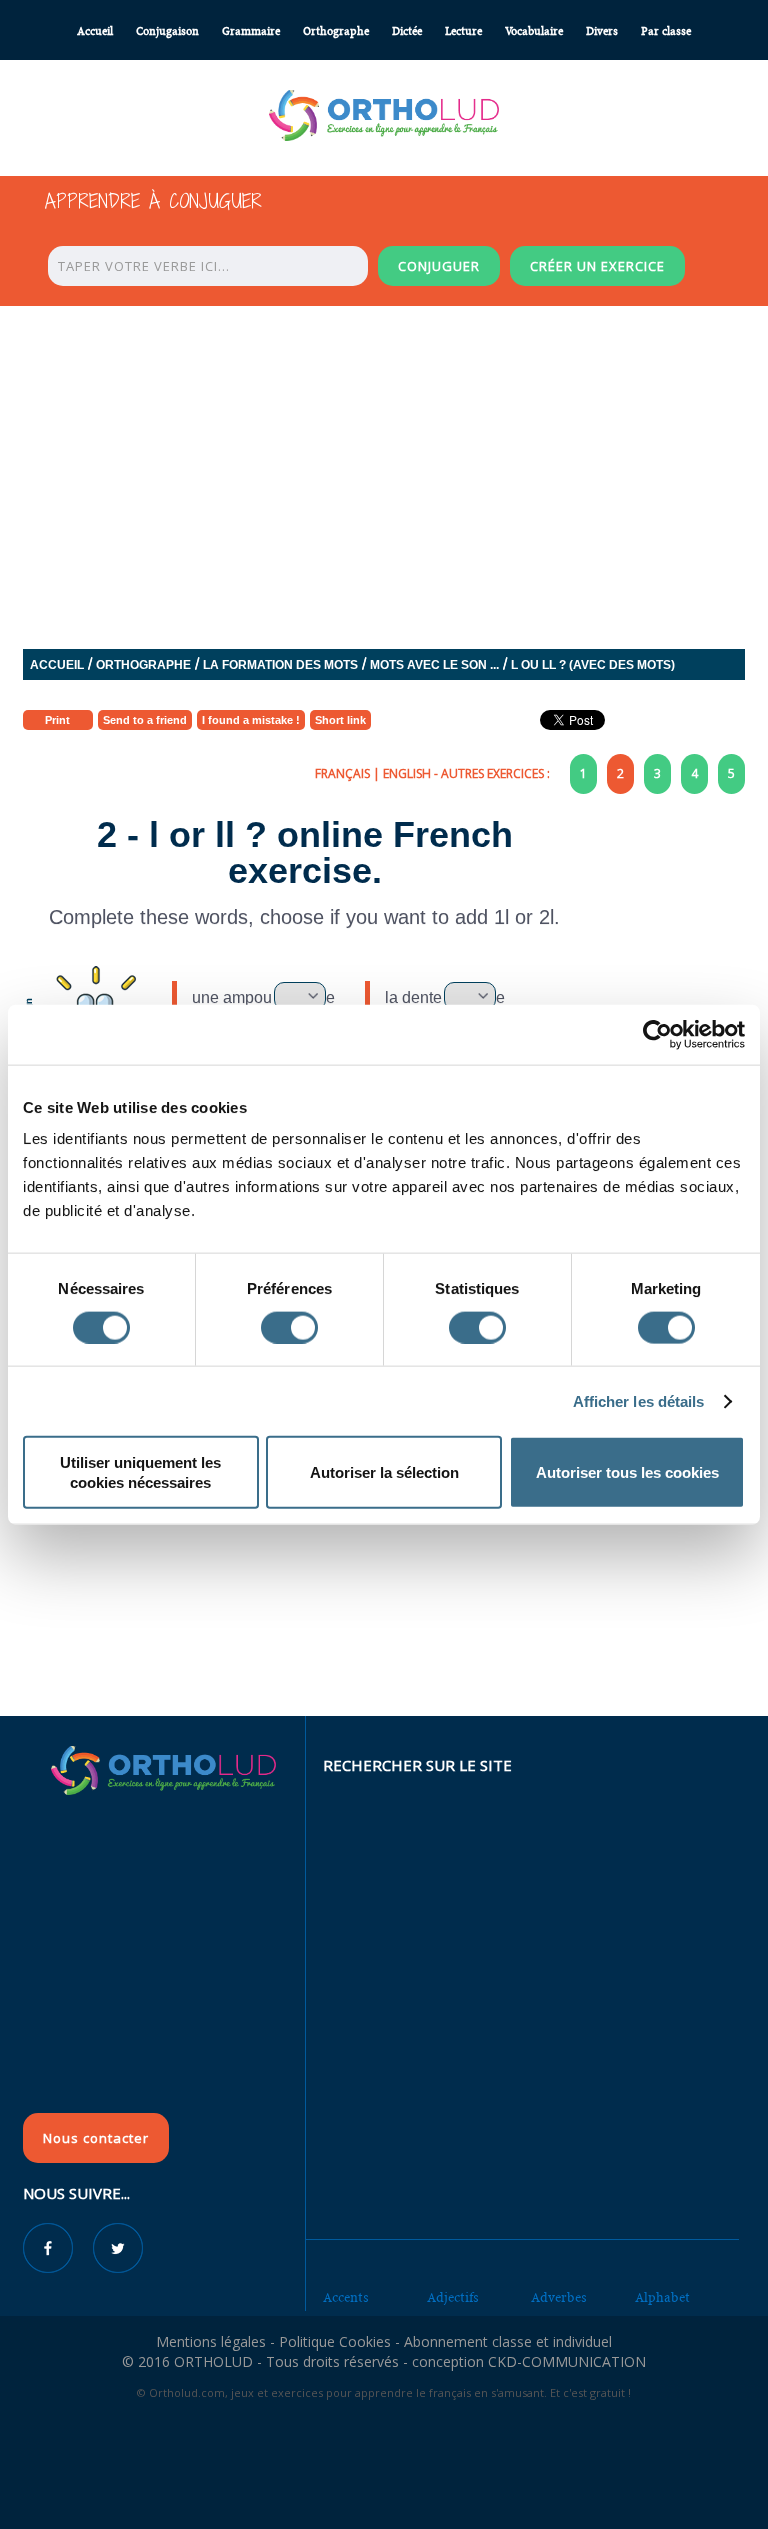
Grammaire (251, 31)
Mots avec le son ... (434, 665)
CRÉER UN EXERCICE (597, 266)
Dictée (407, 31)
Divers (602, 31)
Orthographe (336, 31)
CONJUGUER (439, 266)
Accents (346, 2297)
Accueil (95, 31)
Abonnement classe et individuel (508, 2341)
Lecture (463, 31)
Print (57, 720)
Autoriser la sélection (384, 1472)
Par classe (666, 31)
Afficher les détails (639, 1400)
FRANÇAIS (342, 773)
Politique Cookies (335, 2341)
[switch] (289, 1327)
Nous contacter (96, 2138)
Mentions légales (211, 2341)
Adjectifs (453, 2297)
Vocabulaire (534, 31)
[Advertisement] (384, 1570)
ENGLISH (407, 773)
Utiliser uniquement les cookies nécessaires (140, 1472)
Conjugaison (167, 31)
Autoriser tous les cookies (627, 1472)
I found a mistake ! (251, 720)
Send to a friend (145, 720)
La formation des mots (280, 665)
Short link (340, 720)
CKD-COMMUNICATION (567, 2361)
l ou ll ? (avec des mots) (593, 665)
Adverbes (559, 2297)
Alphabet (662, 2297)
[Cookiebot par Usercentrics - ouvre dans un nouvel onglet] (657, 1034)
